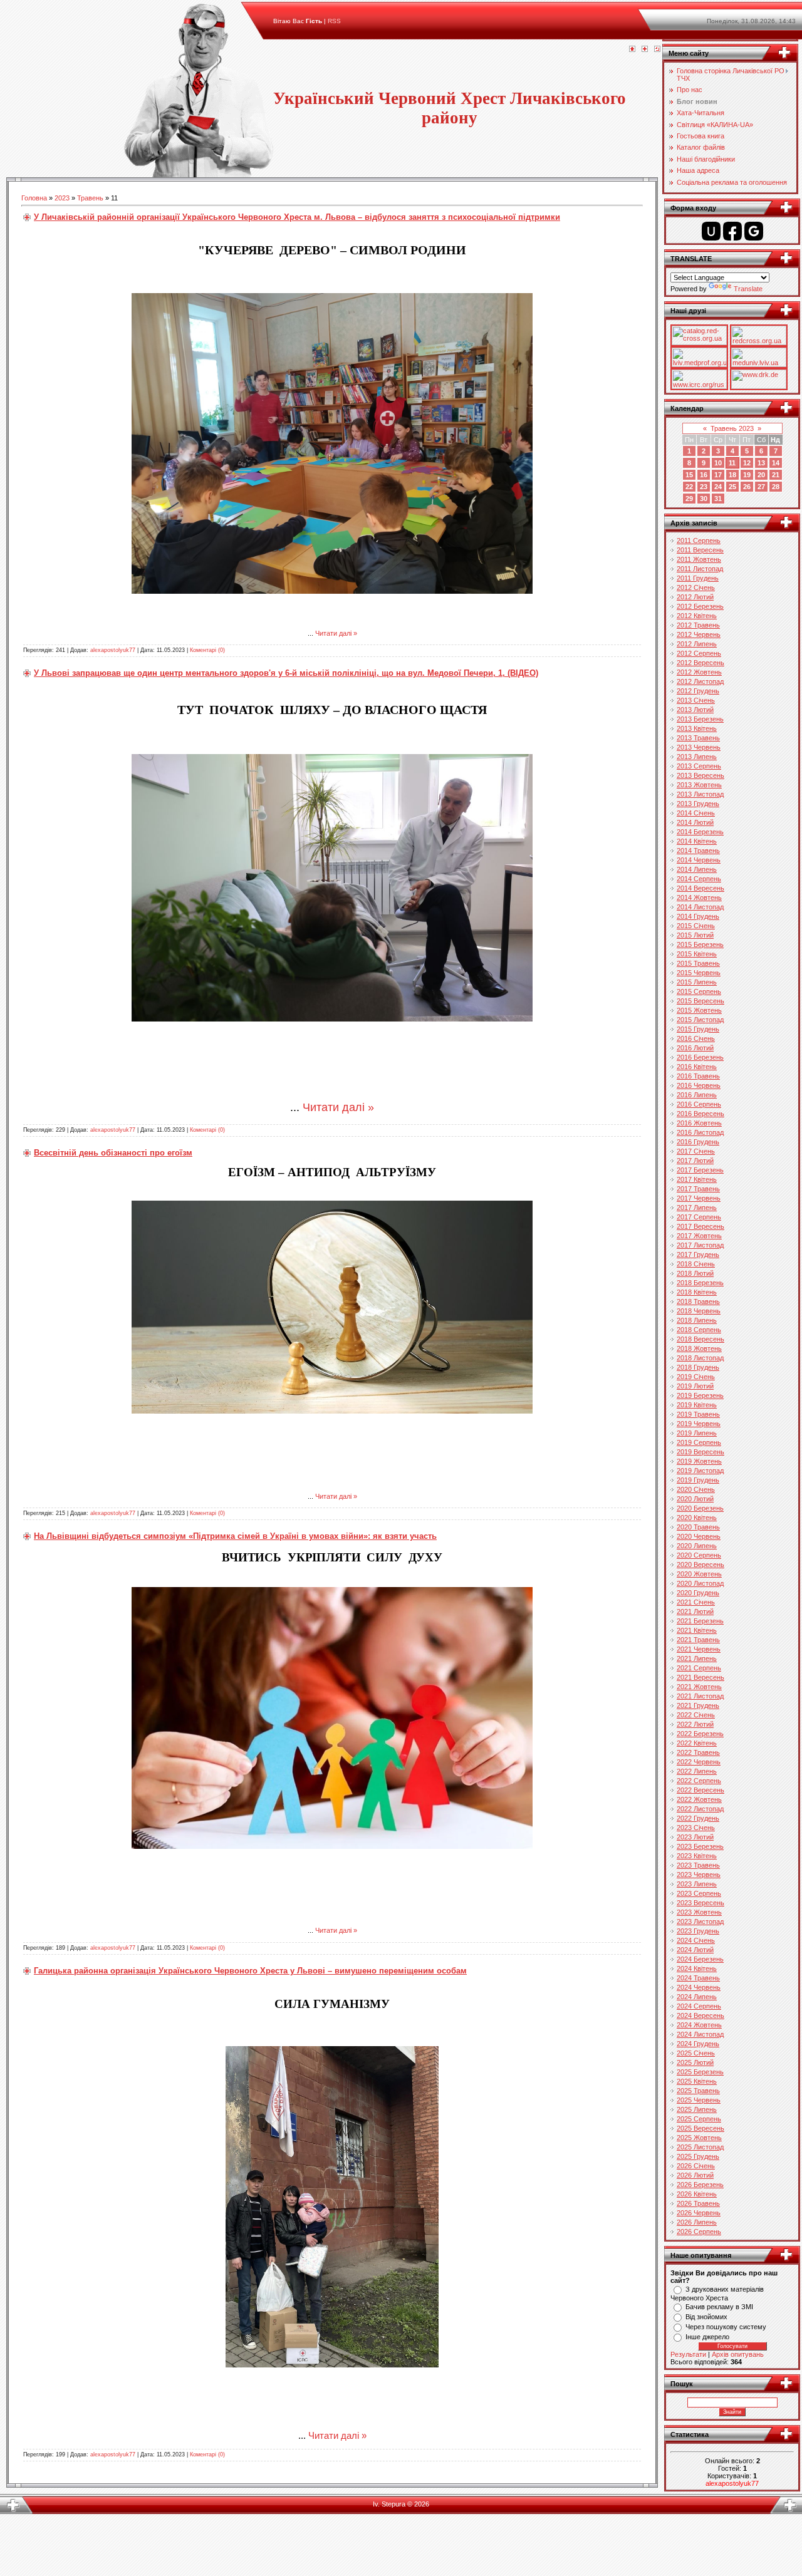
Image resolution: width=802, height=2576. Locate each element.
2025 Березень (700, 2072)
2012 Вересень (700, 663)
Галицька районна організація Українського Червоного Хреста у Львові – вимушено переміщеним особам (250, 1971)
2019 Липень (697, 1433)
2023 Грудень (698, 1931)
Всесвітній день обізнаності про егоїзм (113, 1153)
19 (747, 475)
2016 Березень (700, 1057)
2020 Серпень (699, 1555)
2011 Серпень (699, 541)
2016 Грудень (698, 1142)
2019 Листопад (700, 1471)
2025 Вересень (700, 2128)
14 (776, 463)
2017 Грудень (698, 1254)
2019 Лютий (695, 1386)
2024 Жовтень (699, 2025)
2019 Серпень (699, 1442)
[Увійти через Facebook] (732, 231)
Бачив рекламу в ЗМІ (719, 2307)
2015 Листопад (700, 1020)
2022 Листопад (700, 1809)
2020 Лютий (695, 1499)
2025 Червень (699, 2100)
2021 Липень (697, 1658)
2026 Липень (697, 2222)
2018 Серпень (699, 1330)
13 (761, 463)
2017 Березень (700, 1170)
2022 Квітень (697, 1743)
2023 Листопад (700, 1922)
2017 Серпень (699, 1217)
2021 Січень (696, 1602)
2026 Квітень (697, 2194)
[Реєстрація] (645, 49)
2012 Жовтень (699, 672)
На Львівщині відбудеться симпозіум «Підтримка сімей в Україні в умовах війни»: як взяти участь (235, 1536)
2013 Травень (698, 738)
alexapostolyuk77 (113, 650)
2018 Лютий (695, 1273)
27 (761, 487)
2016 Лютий (695, 1048)
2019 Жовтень (699, 1461)
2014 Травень (698, 851)
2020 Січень (696, 1489)
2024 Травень (698, 1978)
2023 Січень (696, 1828)
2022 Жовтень (699, 1799)
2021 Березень (700, 1621)
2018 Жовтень (699, 1348)
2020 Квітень (697, 1518)
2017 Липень (697, 1208)
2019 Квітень (697, 1405)
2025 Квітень (697, 2081)
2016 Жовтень (699, 1123)
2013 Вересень (700, 775)
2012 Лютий (695, 597)
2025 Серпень (699, 2119)
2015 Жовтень (699, 1010)
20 (761, 475)
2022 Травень (698, 1752)
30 (704, 499)
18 (732, 475)
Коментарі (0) (207, 650)
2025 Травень (698, 2091)
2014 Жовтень (699, 897)
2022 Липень (697, 1771)
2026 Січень (696, 2166)
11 (732, 463)
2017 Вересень (700, 1226)
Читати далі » (336, 633)
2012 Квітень (697, 616)
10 (718, 463)
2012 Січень (696, 587)
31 (718, 499)
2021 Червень (699, 1649)
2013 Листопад (700, 794)
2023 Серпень (699, 1893)
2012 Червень (699, 634)
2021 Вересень (700, 1677)
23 (704, 487)
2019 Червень (699, 1424)
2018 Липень (697, 1320)
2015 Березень (700, 944)
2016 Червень (699, 1085)
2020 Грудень (698, 1593)
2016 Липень (697, 1095)
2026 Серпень (699, 2232)
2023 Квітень (697, 1856)
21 (776, 475)
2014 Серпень (699, 879)
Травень (90, 198)
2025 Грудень (698, 2156)
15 (689, 475)
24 (718, 487)
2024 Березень (700, 1959)
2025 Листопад (700, 2147)
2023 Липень (697, 1884)
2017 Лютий (695, 1161)
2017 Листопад (700, 1245)
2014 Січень (696, 813)
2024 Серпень (699, 2006)
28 (776, 487)
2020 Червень (699, 1536)
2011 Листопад (700, 569)
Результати (688, 2354)
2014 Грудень (698, 916)
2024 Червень (699, 1987)
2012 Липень (697, 644)
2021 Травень (698, 1640)
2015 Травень (698, 963)
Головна (34, 198)
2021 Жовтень (699, 1687)
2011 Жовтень (699, 559)
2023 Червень (699, 1875)
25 (732, 487)
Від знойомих (706, 2317)
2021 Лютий (695, 1611)
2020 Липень (697, 1546)
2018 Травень (698, 1301)
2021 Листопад (700, 1696)
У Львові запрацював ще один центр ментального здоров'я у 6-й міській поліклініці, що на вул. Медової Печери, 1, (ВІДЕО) (286, 673)
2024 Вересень (700, 2015)
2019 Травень (698, 1414)
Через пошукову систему (726, 2327)
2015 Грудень (698, 1029)
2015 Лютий (695, 935)
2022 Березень (700, 1734)
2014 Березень (700, 832)
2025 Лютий (695, 2062)
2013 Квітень (697, 728)
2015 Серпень (699, 991)
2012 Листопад (700, 681)
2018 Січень (696, 1264)
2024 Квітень (697, 1968)
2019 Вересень (700, 1452)
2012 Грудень (698, 691)
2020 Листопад (700, 1583)
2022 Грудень (698, 1818)
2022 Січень (696, 1715)
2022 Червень (699, 1762)
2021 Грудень (698, 1705)
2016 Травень (698, 1076)
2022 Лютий (695, 1724)
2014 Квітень (697, 841)
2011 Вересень (700, 550)
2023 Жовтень (699, 1912)
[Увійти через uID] (711, 231)
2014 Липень (697, 869)
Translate (748, 289)
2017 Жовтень (699, 1236)
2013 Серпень (699, 766)
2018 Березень (700, 1283)
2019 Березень (700, 1395)
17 (718, 475)
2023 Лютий (695, 1837)
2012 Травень (698, 625)
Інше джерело (707, 2337)
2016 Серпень (699, 1104)
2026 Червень (699, 2213)
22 (689, 487)
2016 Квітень (697, 1067)
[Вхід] (657, 49)
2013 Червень (699, 747)
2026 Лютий (695, 2175)
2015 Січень (696, 926)
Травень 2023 (732, 428)
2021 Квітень (697, 1630)
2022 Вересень (700, 1790)
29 (689, 499)
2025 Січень (696, 2053)
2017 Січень (696, 1151)
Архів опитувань (738, 2354)
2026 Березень (700, 2185)
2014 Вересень (700, 888)
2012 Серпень (699, 653)
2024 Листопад (700, 2034)
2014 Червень (699, 860)
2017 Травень (698, 1189)
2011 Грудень (698, 578)
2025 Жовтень (699, 2138)
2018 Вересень (700, 1339)
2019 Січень (696, 1377)
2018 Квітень (697, 1292)
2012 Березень (700, 606)
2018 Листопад (700, 1358)
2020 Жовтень (699, 1574)
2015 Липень (697, 982)
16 (704, 475)
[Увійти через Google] (754, 231)
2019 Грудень (698, 1480)
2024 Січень (696, 1940)
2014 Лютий (695, 822)
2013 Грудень (698, 804)
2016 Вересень (700, 1114)
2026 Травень (698, 2203)
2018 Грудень (698, 1367)
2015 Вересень (700, 1001)
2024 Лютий (695, 1950)
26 (747, 487)
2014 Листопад (700, 907)
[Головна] (632, 49)
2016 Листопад (700, 1132)
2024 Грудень (698, 2044)
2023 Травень (698, 1865)
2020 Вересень (700, 1565)
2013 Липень (697, 757)
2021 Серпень (699, 1668)
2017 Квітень (697, 1179)
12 (747, 463)
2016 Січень (696, 1038)
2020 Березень (700, 1508)
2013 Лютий (695, 710)
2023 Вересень (700, 1903)
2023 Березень (700, 1846)
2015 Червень (699, 973)
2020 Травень (698, 1527)
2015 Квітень (697, 954)
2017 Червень (699, 1198)
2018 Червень (699, 1311)
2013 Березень (700, 719)
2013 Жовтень (699, 785)
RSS (334, 21)
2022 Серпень (699, 1781)
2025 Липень (697, 2109)
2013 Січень (696, 700)
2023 (62, 198)
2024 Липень (697, 1997)
